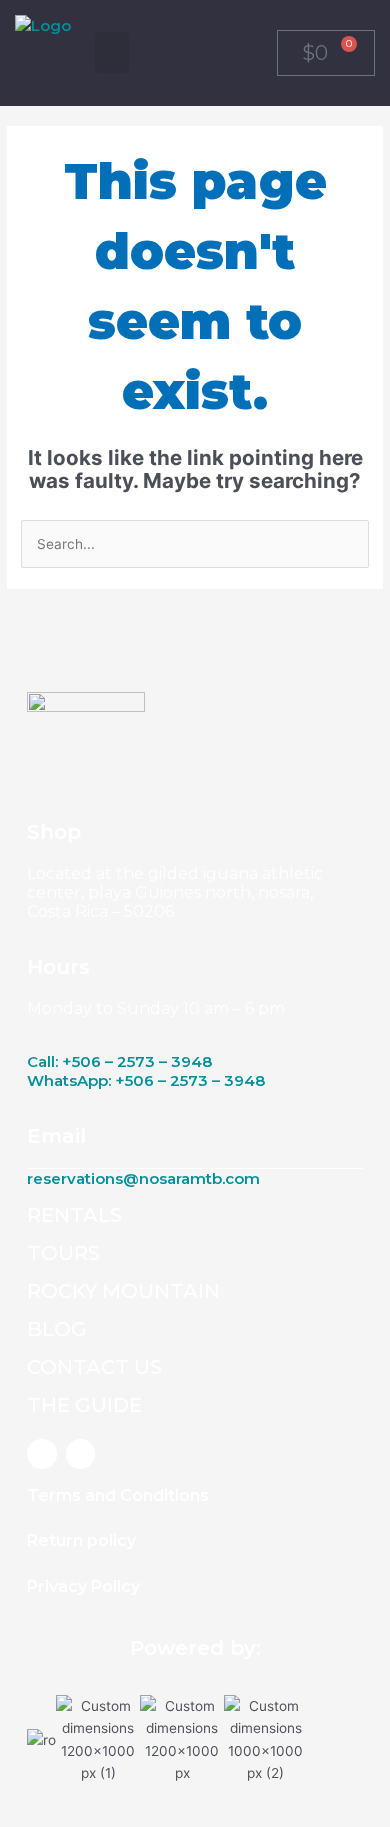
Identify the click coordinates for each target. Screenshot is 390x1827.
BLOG (57, 1329)
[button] (112, 52)
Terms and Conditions (118, 1495)
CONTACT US (94, 1367)
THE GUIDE (84, 1405)
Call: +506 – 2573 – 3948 (119, 1061)
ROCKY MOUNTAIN (123, 1291)
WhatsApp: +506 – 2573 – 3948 (146, 1080)
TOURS (63, 1253)
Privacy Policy (83, 1586)
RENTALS (74, 1215)
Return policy (81, 1540)
